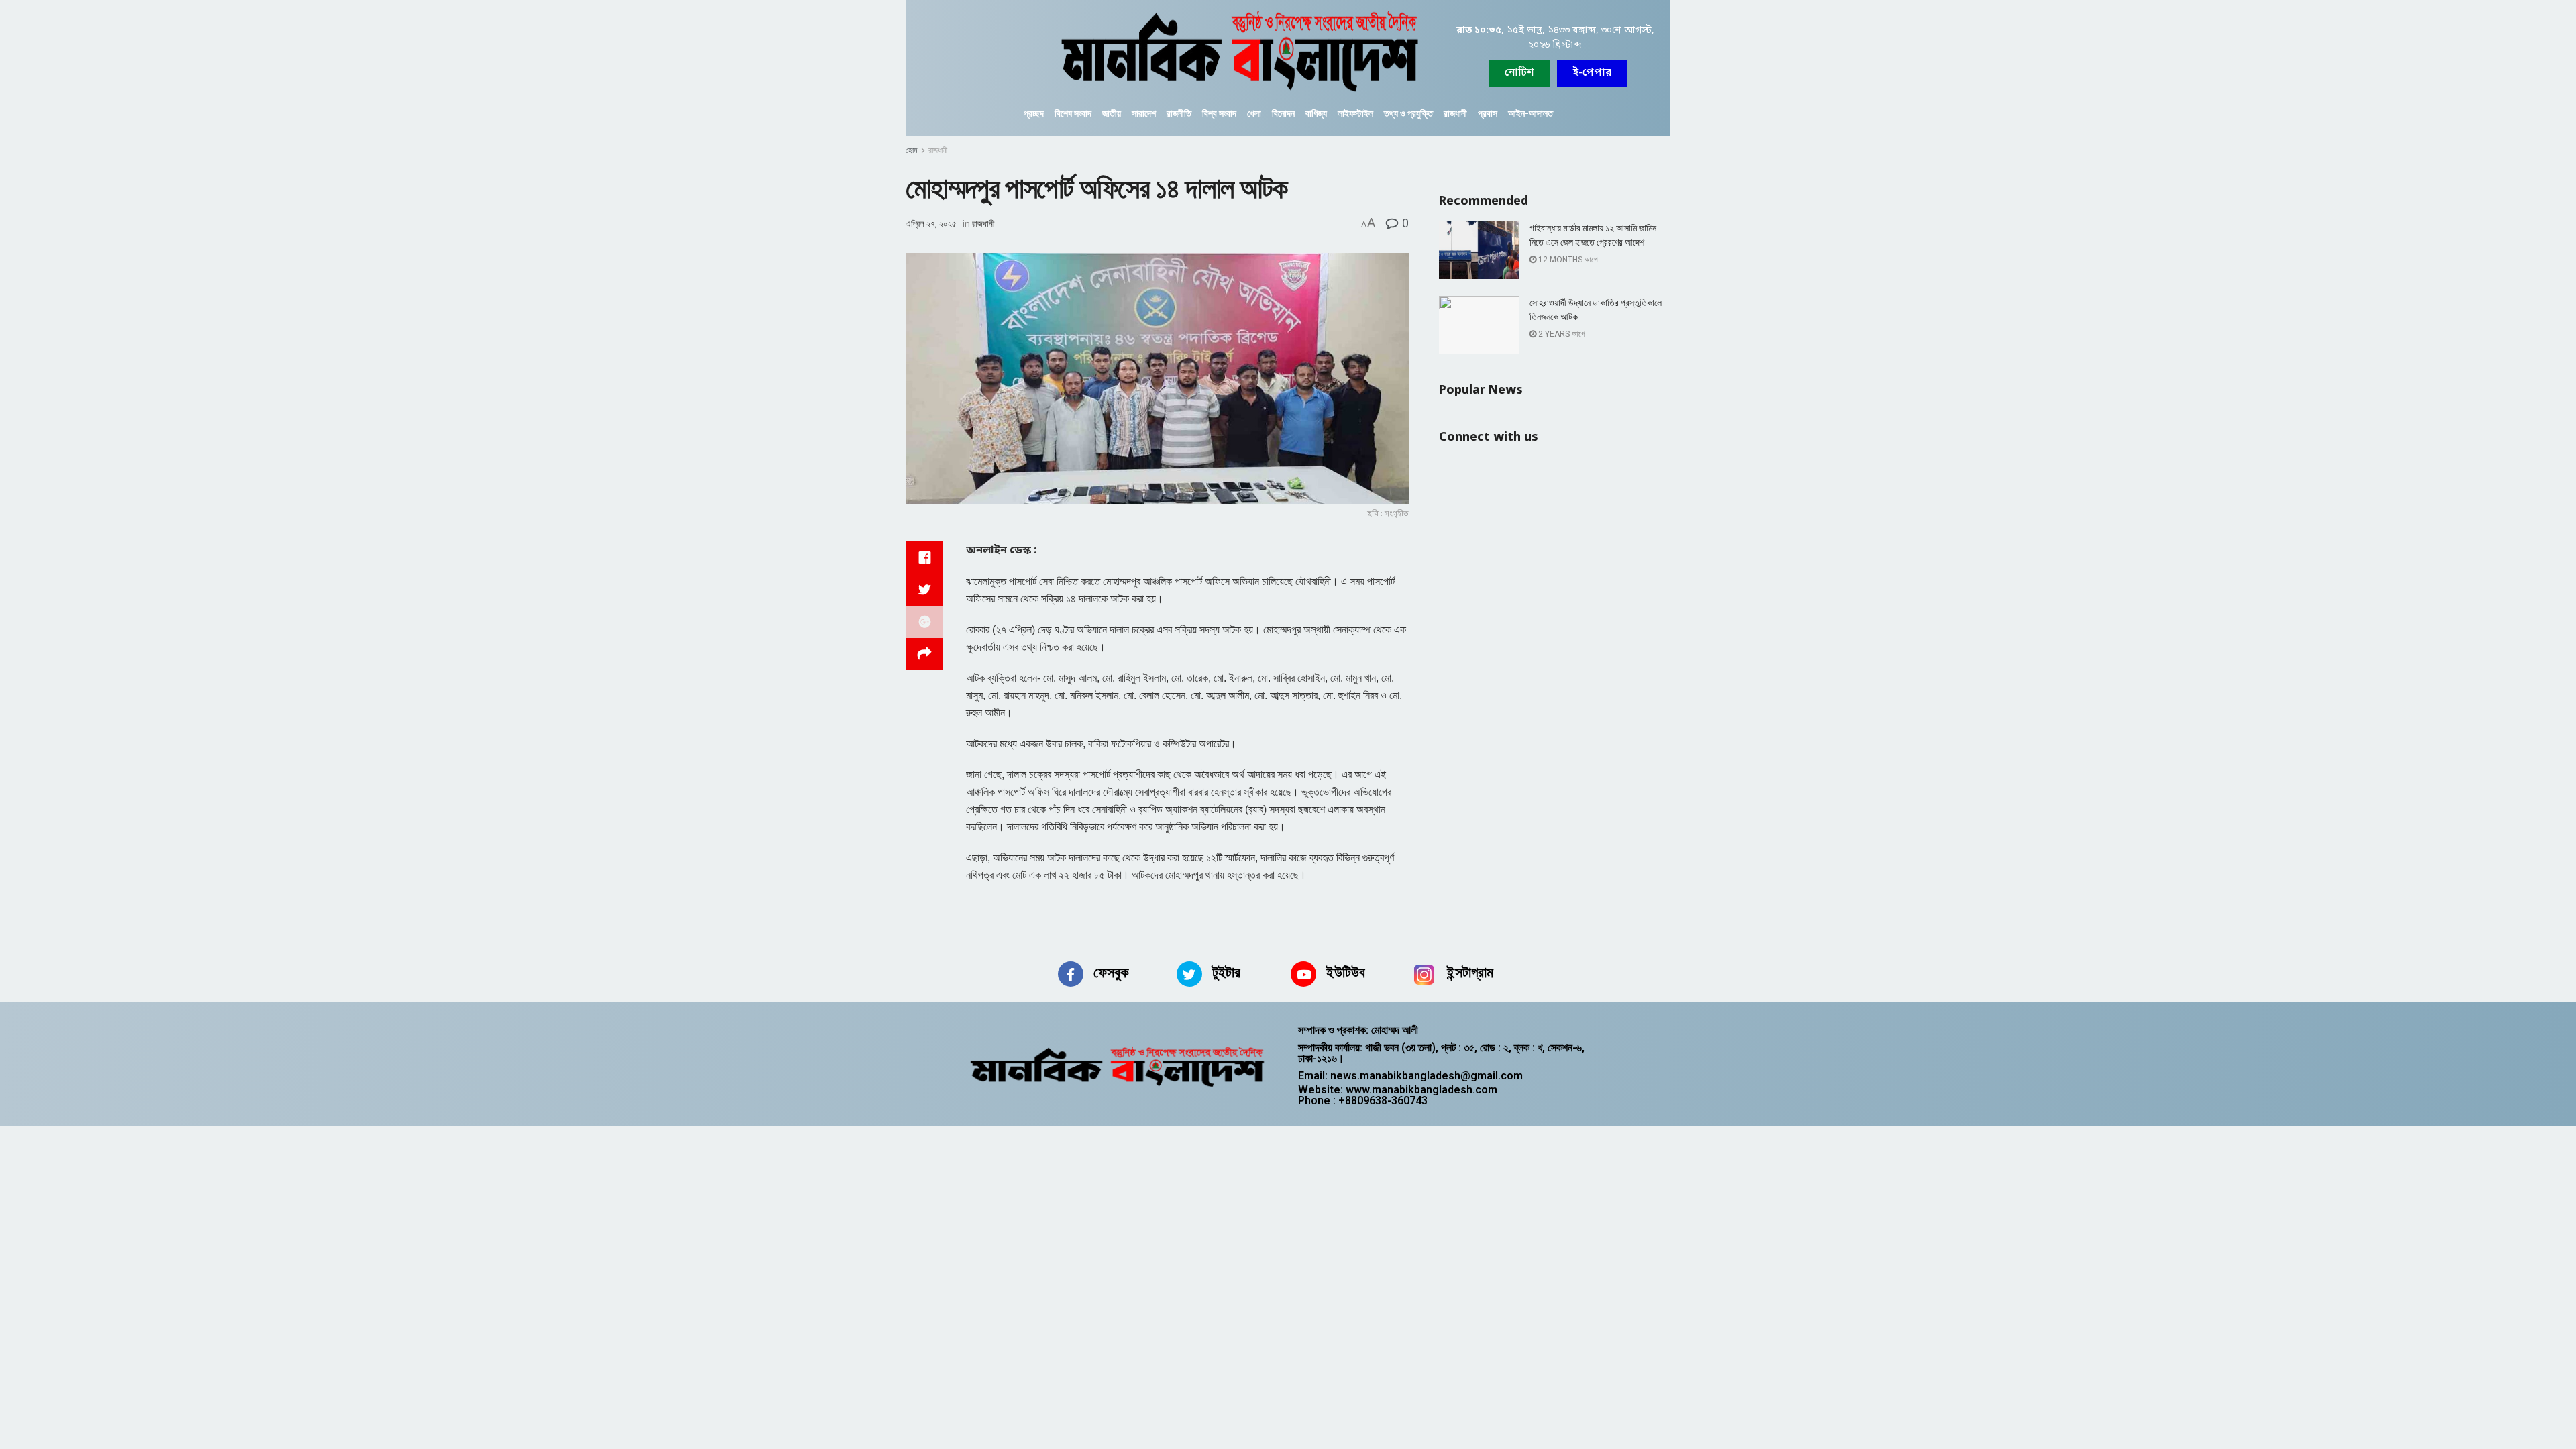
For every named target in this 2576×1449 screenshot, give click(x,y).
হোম (912, 150)
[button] (1592, 73)
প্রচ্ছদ (1034, 113)
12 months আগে (1567, 260)
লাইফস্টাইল (1355, 113)
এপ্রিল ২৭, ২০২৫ (931, 224)
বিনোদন (1283, 113)
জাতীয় (1112, 113)
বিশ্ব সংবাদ (1219, 113)
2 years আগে (1561, 334)
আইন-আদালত (1531, 113)
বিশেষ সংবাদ (1073, 113)
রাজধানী (1455, 113)
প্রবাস (1488, 113)
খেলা (1254, 113)
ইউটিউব (1346, 972)
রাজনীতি (1179, 113)
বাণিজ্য (1316, 113)
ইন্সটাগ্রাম (1470, 972)
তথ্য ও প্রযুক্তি (1408, 113)
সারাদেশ (1144, 113)
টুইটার (1226, 972)
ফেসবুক (1111, 972)
